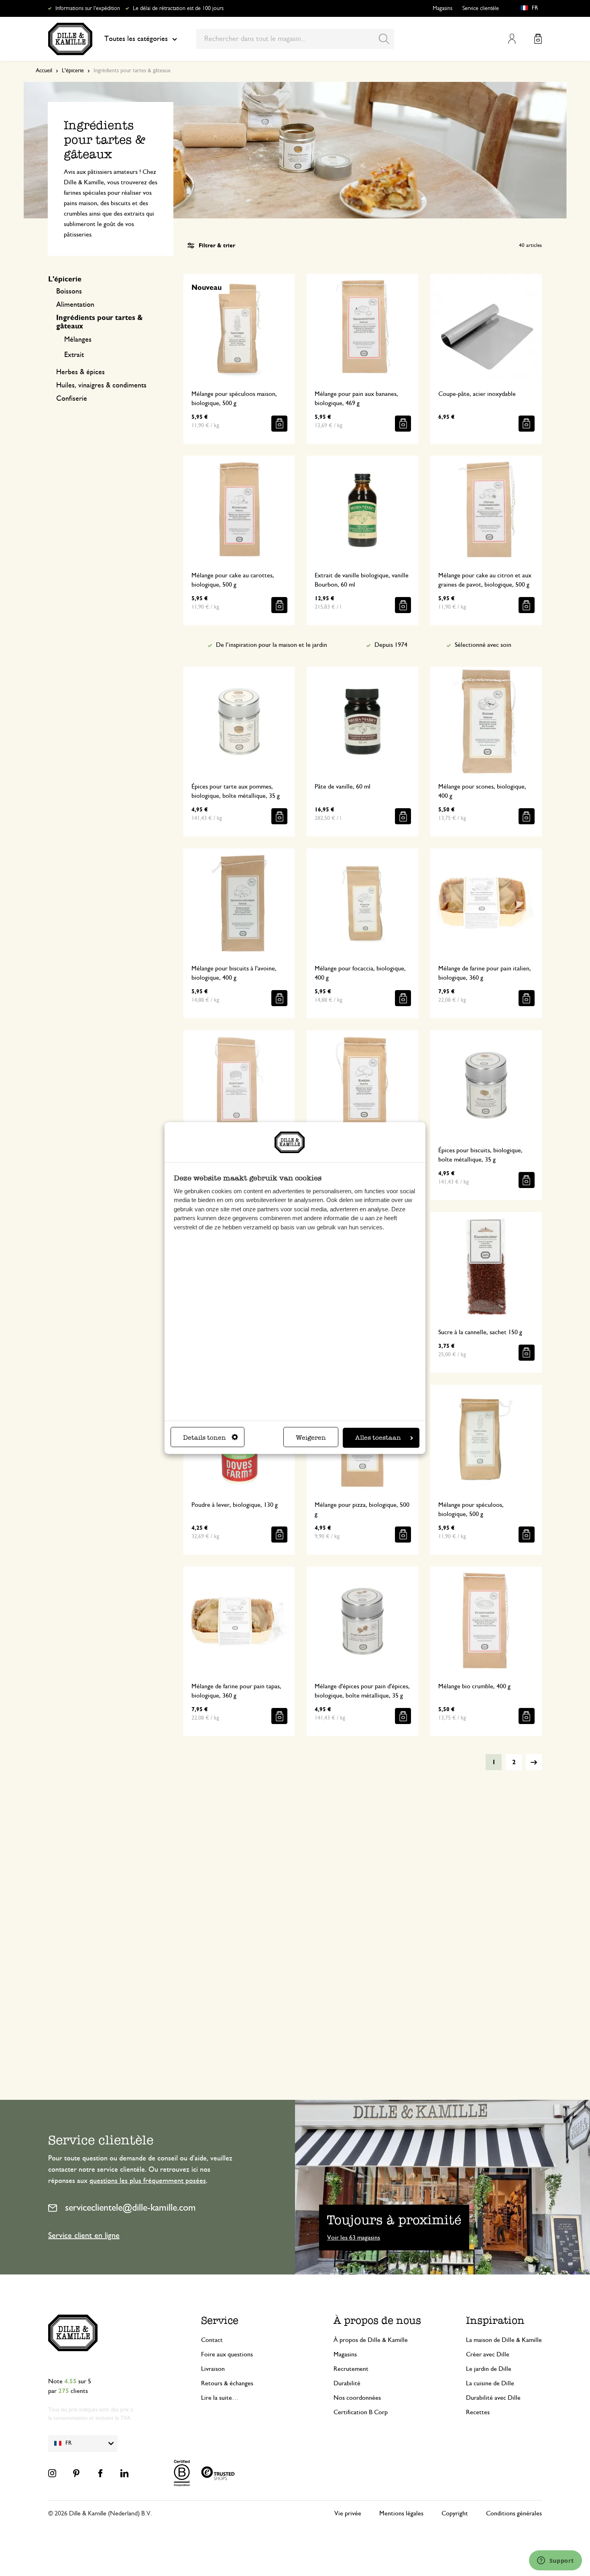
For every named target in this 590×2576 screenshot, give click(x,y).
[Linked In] (124, 2473)
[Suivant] (534, 1762)
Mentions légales (401, 2513)
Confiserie (72, 399)
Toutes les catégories (136, 39)
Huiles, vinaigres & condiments (101, 385)
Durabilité (347, 2383)
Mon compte (512, 39)
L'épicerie (73, 71)
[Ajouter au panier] (279, 424)
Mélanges (78, 340)
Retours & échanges (227, 2383)
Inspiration (495, 2320)
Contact (212, 2340)
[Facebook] (100, 2473)
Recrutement (351, 2369)
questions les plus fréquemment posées (148, 2181)
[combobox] (295, 39)
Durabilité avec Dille (493, 2398)
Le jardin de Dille (489, 2369)
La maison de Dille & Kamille (504, 2340)
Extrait (74, 355)
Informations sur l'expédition (88, 8)
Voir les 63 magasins (354, 2238)
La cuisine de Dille (490, 2383)
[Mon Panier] (538, 39)
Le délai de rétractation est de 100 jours (178, 8)
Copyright (455, 2513)
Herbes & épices (80, 372)
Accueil (44, 71)
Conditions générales (514, 2513)
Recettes (478, 2412)
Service (220, 2320)
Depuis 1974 (391, 645)
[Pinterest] (76, 2473)
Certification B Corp (361, 2412)
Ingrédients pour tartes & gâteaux (100, 322)
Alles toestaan (378, 1438)
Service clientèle (481, 8)
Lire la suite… (220, 2398)
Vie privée (348, 2513)
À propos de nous (377, 2320)
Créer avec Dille (488, 2354)
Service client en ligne (84, 2236)
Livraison (213, 2369)
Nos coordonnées (357, 2398)
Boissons (69, 291)
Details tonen (204, 1438)
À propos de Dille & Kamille (371, 2340)
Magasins (442, 8)
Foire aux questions (227, 2354)
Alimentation (75, 305)
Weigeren (311, 1438)
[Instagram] (52, 2473)
